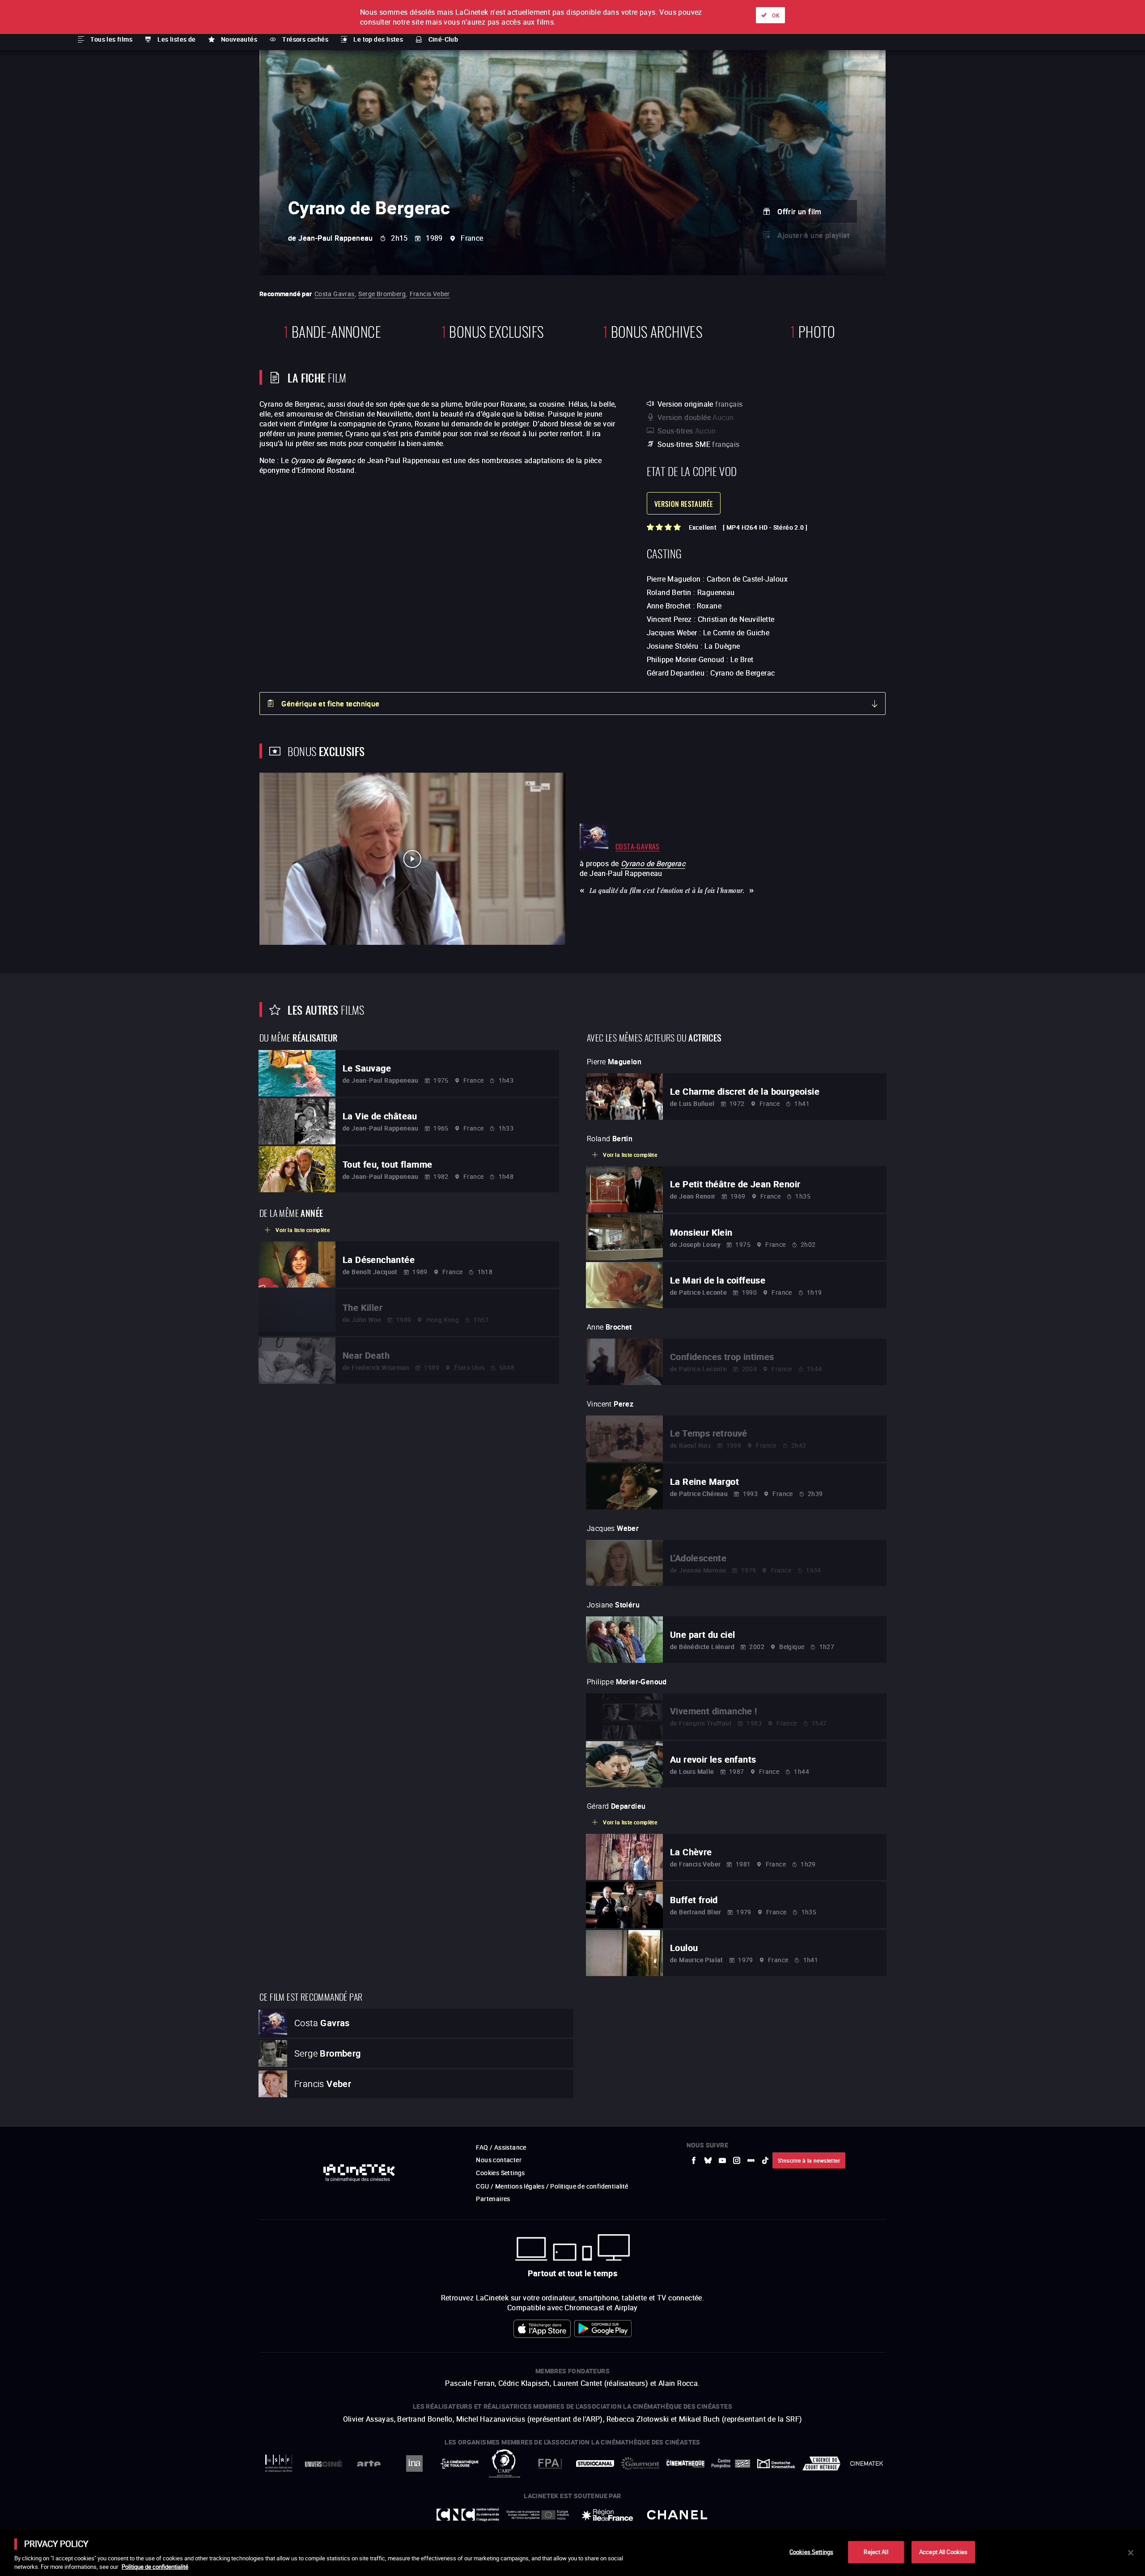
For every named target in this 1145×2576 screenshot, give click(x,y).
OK (776, 15)
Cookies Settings (811, 2552)
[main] (572, 2553)
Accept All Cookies (943, 2552)
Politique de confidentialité (155, 2567)
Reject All (876, 2552)
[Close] (1131, 2553)
